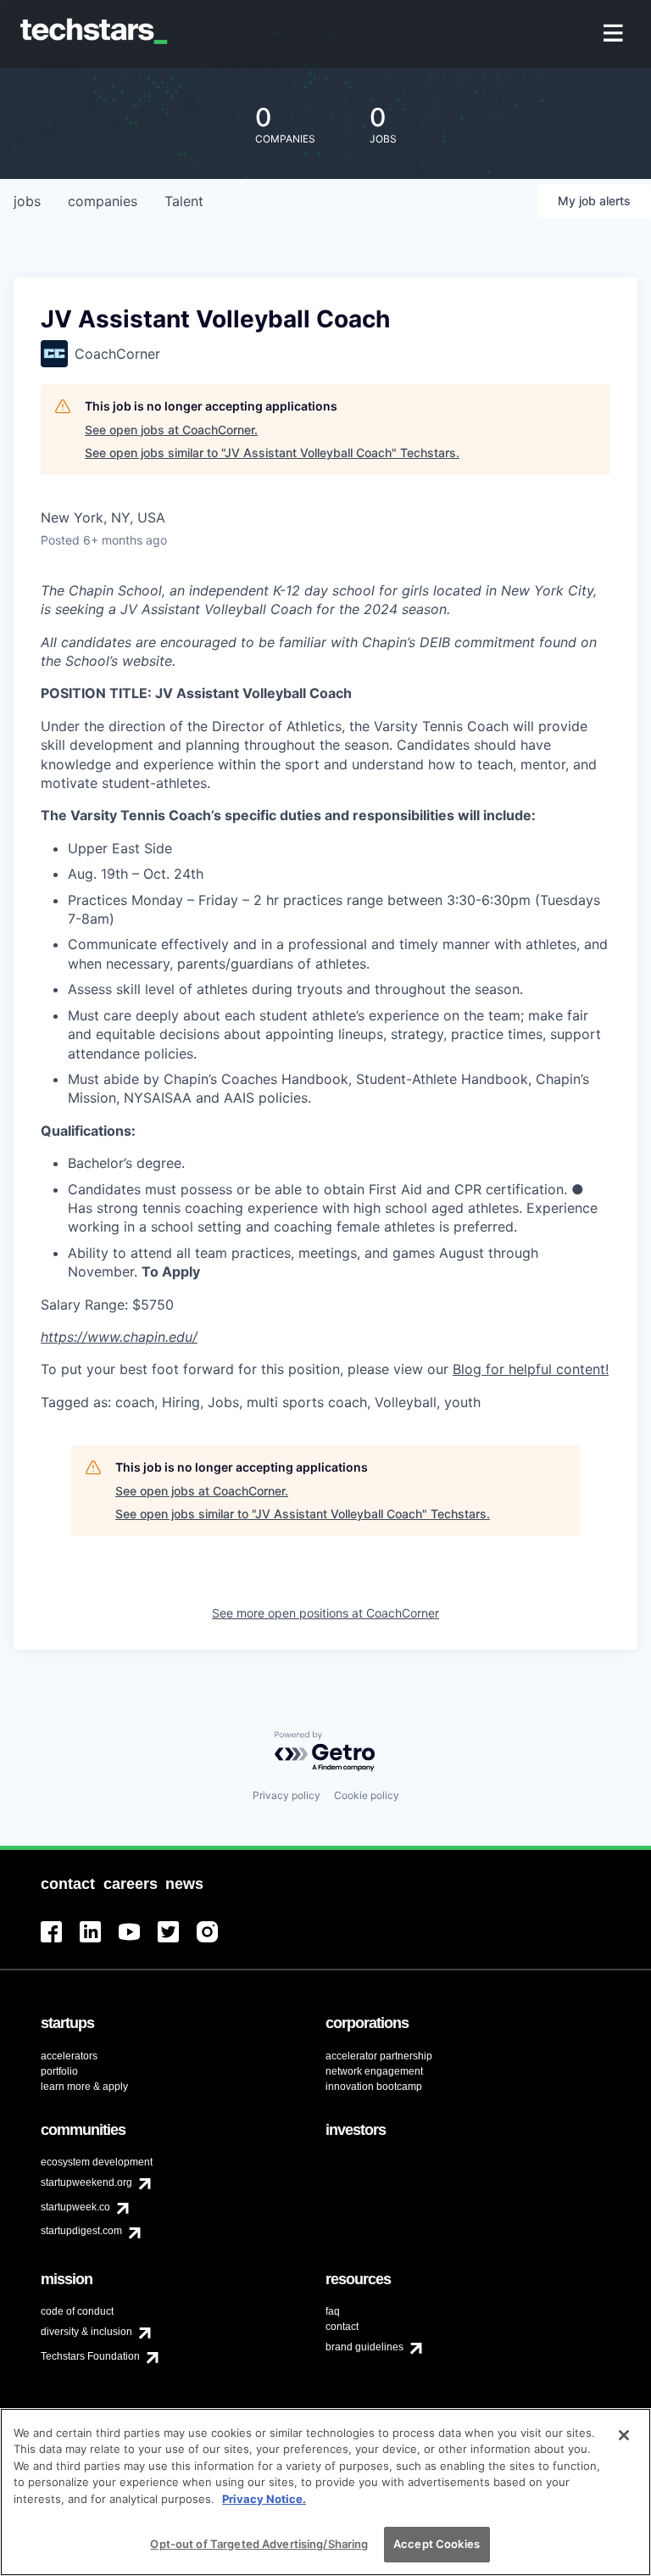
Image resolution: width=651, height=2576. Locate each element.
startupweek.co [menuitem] (75, 2207)
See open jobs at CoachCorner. (171, 430)
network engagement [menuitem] (374, 2071)
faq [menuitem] (333, 2311)
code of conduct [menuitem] (77, 2311)
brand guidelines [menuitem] (364, 2347)
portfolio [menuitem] (59, 2071)
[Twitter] (177, 1942)
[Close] (624, 2435)
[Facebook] (60, 1942)
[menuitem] (615, 34)
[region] (325, 2492)
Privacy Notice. (264, 2499)
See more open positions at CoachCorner (325, 1613)
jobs (27, 201)
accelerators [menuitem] (69, 2056)
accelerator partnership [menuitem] (379, 2056)
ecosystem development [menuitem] (97, 2162)
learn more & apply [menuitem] (84, 2087)
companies (103, 201)
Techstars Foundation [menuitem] (90, 2356)
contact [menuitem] (342, 2327)
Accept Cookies (437, 2544)
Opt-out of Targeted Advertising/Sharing (259, 2544)
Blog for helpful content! (531, 1369)
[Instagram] (216, 1942)
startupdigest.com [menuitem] (81, 2231)
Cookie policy (367, 1795)
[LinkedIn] (99, 1942)
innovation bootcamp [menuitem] (374, 2087)
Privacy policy (287, 1795)
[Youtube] (138, 1942)
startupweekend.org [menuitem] (86, 2182)
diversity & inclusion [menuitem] (86, 2332)
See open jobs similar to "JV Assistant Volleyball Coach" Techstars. (272, 453)
